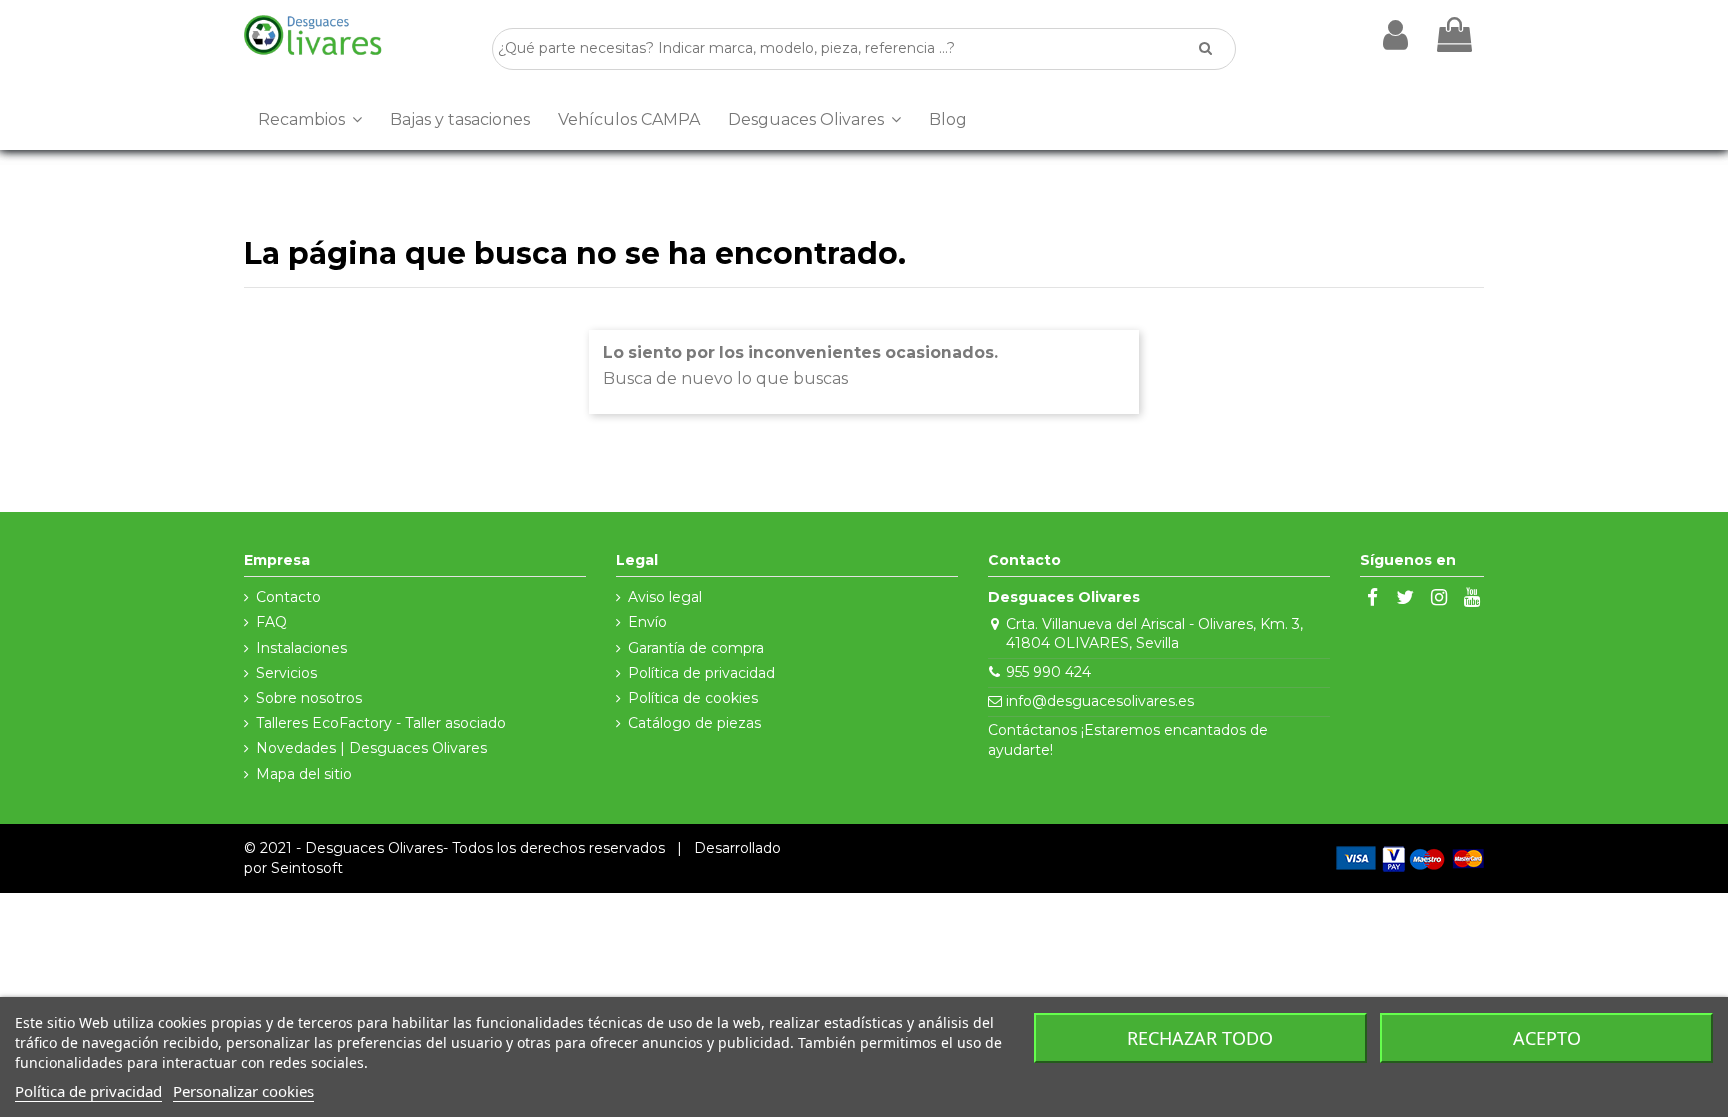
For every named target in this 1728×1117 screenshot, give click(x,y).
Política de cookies (693, 698)
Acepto (1547, 1038)
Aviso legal (665, 597)
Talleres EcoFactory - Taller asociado (381, 723)
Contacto (288, 597)
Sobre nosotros (309, 698)
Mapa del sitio (304, 774)
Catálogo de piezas (694, 723)
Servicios (286, 673)
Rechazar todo (1200, 1038)
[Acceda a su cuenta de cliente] (1395, 35)
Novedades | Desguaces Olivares (371, 748)
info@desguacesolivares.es (1100, 701)
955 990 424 (1048, 672)
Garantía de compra (696, 648)
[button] (310, 120)
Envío (647, 622)
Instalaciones (301, 648)
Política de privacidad (701, 673)
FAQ (271, 622)
